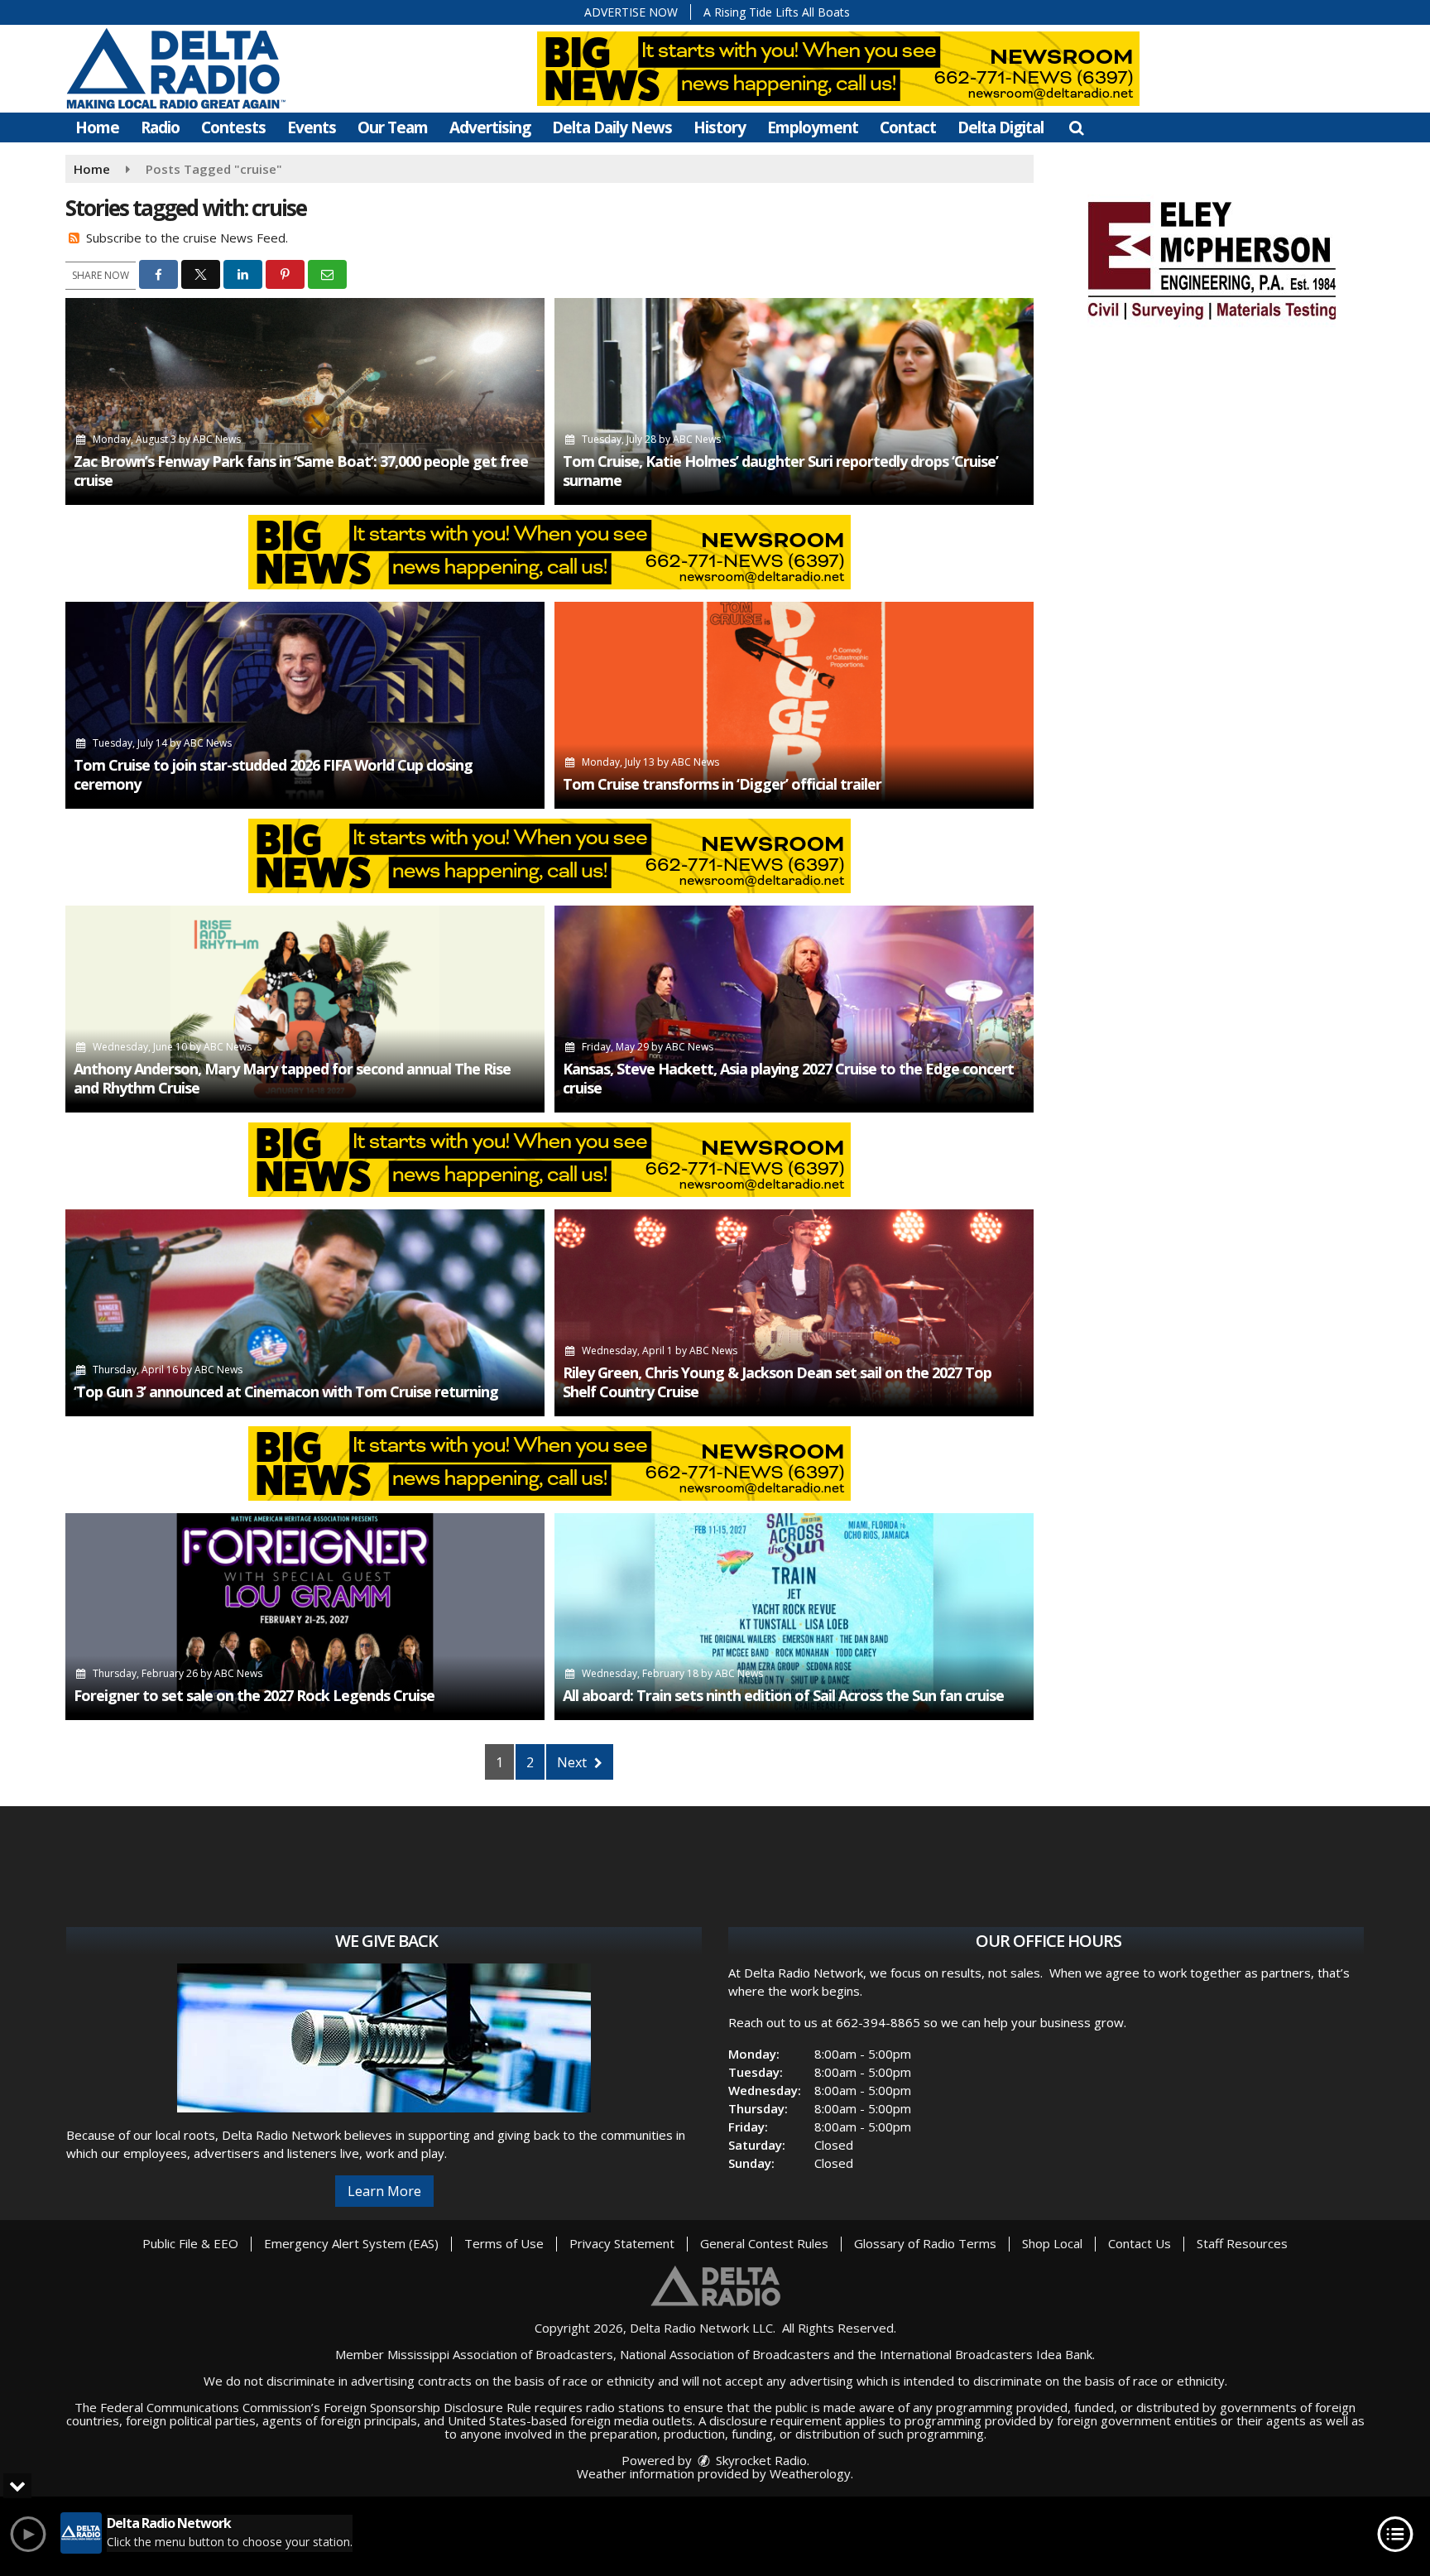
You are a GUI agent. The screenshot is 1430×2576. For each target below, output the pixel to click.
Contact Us (1140, 2243)
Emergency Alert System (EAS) (351, 2243)
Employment (813, 127)
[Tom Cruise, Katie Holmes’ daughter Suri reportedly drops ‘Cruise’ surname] (794, 401)
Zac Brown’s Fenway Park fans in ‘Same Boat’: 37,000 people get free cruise (301, 471)
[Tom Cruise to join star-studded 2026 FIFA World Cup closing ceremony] (305, 705)
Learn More (384, 2191)
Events (312, 127)
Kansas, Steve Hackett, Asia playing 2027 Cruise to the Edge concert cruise (788, 1078)
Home (97, 127)
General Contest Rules (764, 2243)
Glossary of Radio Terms (925, 2243)
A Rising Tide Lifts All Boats (777, 12)
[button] (1076, 127)
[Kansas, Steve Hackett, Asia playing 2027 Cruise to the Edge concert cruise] (794, 1009)
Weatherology (810, 2473)
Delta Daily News (612, 127)
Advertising (490, 127)
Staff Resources (1242, 2243)
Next (573, 1762)
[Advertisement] (1212, 258)
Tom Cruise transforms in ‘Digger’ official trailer (722, 784)
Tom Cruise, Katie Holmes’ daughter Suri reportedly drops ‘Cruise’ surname (780, 471)
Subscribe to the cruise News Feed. (187, 238)
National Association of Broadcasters (725, 2354)
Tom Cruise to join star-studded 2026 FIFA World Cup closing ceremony (273, 774)
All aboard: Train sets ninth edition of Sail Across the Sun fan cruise (783, 1695)
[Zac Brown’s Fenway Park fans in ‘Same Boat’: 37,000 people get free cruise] (305, 401)
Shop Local (1052, 2243)
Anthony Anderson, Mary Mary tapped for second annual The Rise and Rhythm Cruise (292, 1078)
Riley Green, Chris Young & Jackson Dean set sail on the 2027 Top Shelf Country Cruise (777, 1382)
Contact (908, 127)
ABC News (217, 439)
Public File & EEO (190, 2243)
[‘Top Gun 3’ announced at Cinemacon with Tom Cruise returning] (305, 1313)
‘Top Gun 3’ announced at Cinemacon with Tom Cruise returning (286, 1391)
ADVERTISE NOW (631, 12)
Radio (160, 127)
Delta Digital (1001, 127)
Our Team (393, 127)
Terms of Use (504, 2243)
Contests (233, 127)
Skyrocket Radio (760, 2460)
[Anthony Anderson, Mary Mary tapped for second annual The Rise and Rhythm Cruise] (305, 1009)
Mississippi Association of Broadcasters (500, 2354)
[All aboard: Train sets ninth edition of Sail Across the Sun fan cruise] (794, 1617)
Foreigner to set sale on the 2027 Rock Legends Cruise (254, 1695)
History (720, 127)
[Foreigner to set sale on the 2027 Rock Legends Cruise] (305, 1617)
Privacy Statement (622, 2243)
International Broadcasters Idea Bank (986, 2354)
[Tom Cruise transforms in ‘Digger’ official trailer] (794, 705)
